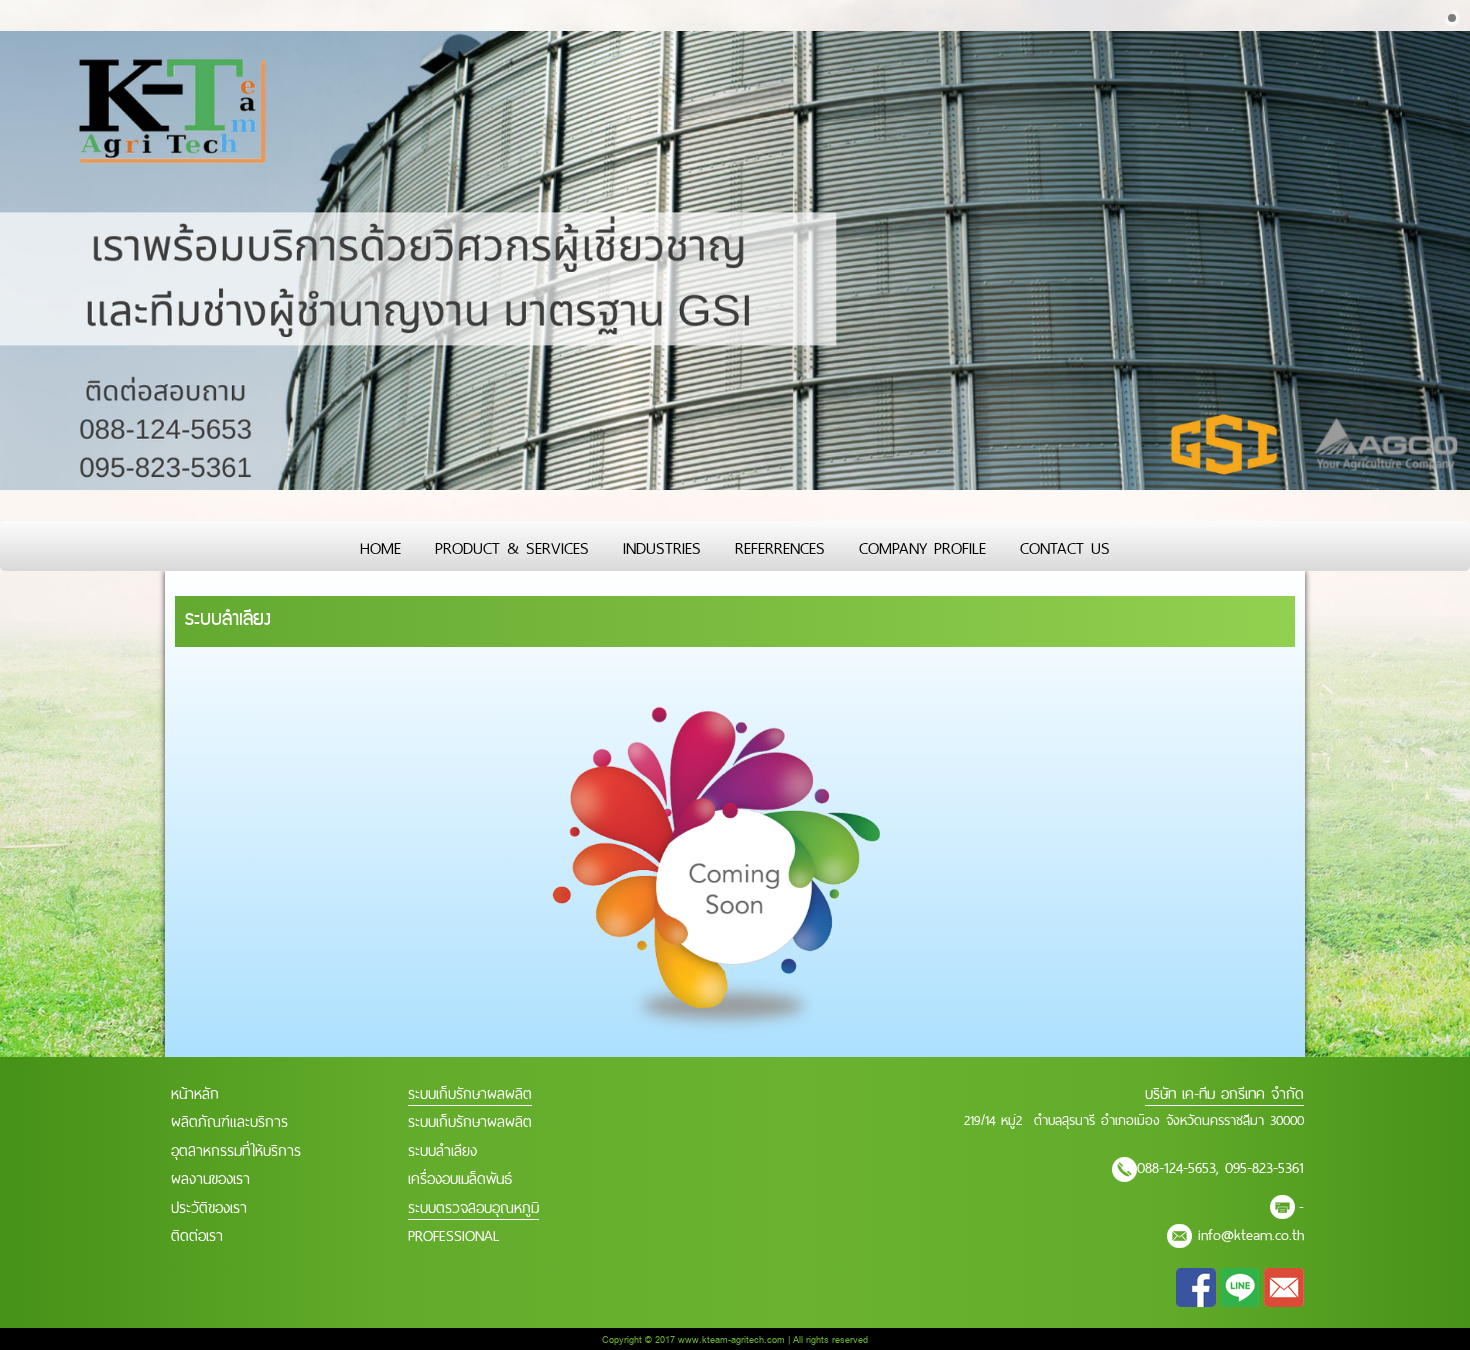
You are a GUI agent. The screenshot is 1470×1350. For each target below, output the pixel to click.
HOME (380, 546)
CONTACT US (1065, 546)
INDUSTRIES (662, 546)
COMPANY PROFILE (922, 546)
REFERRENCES (780, 546)
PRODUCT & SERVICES (512, 546)
